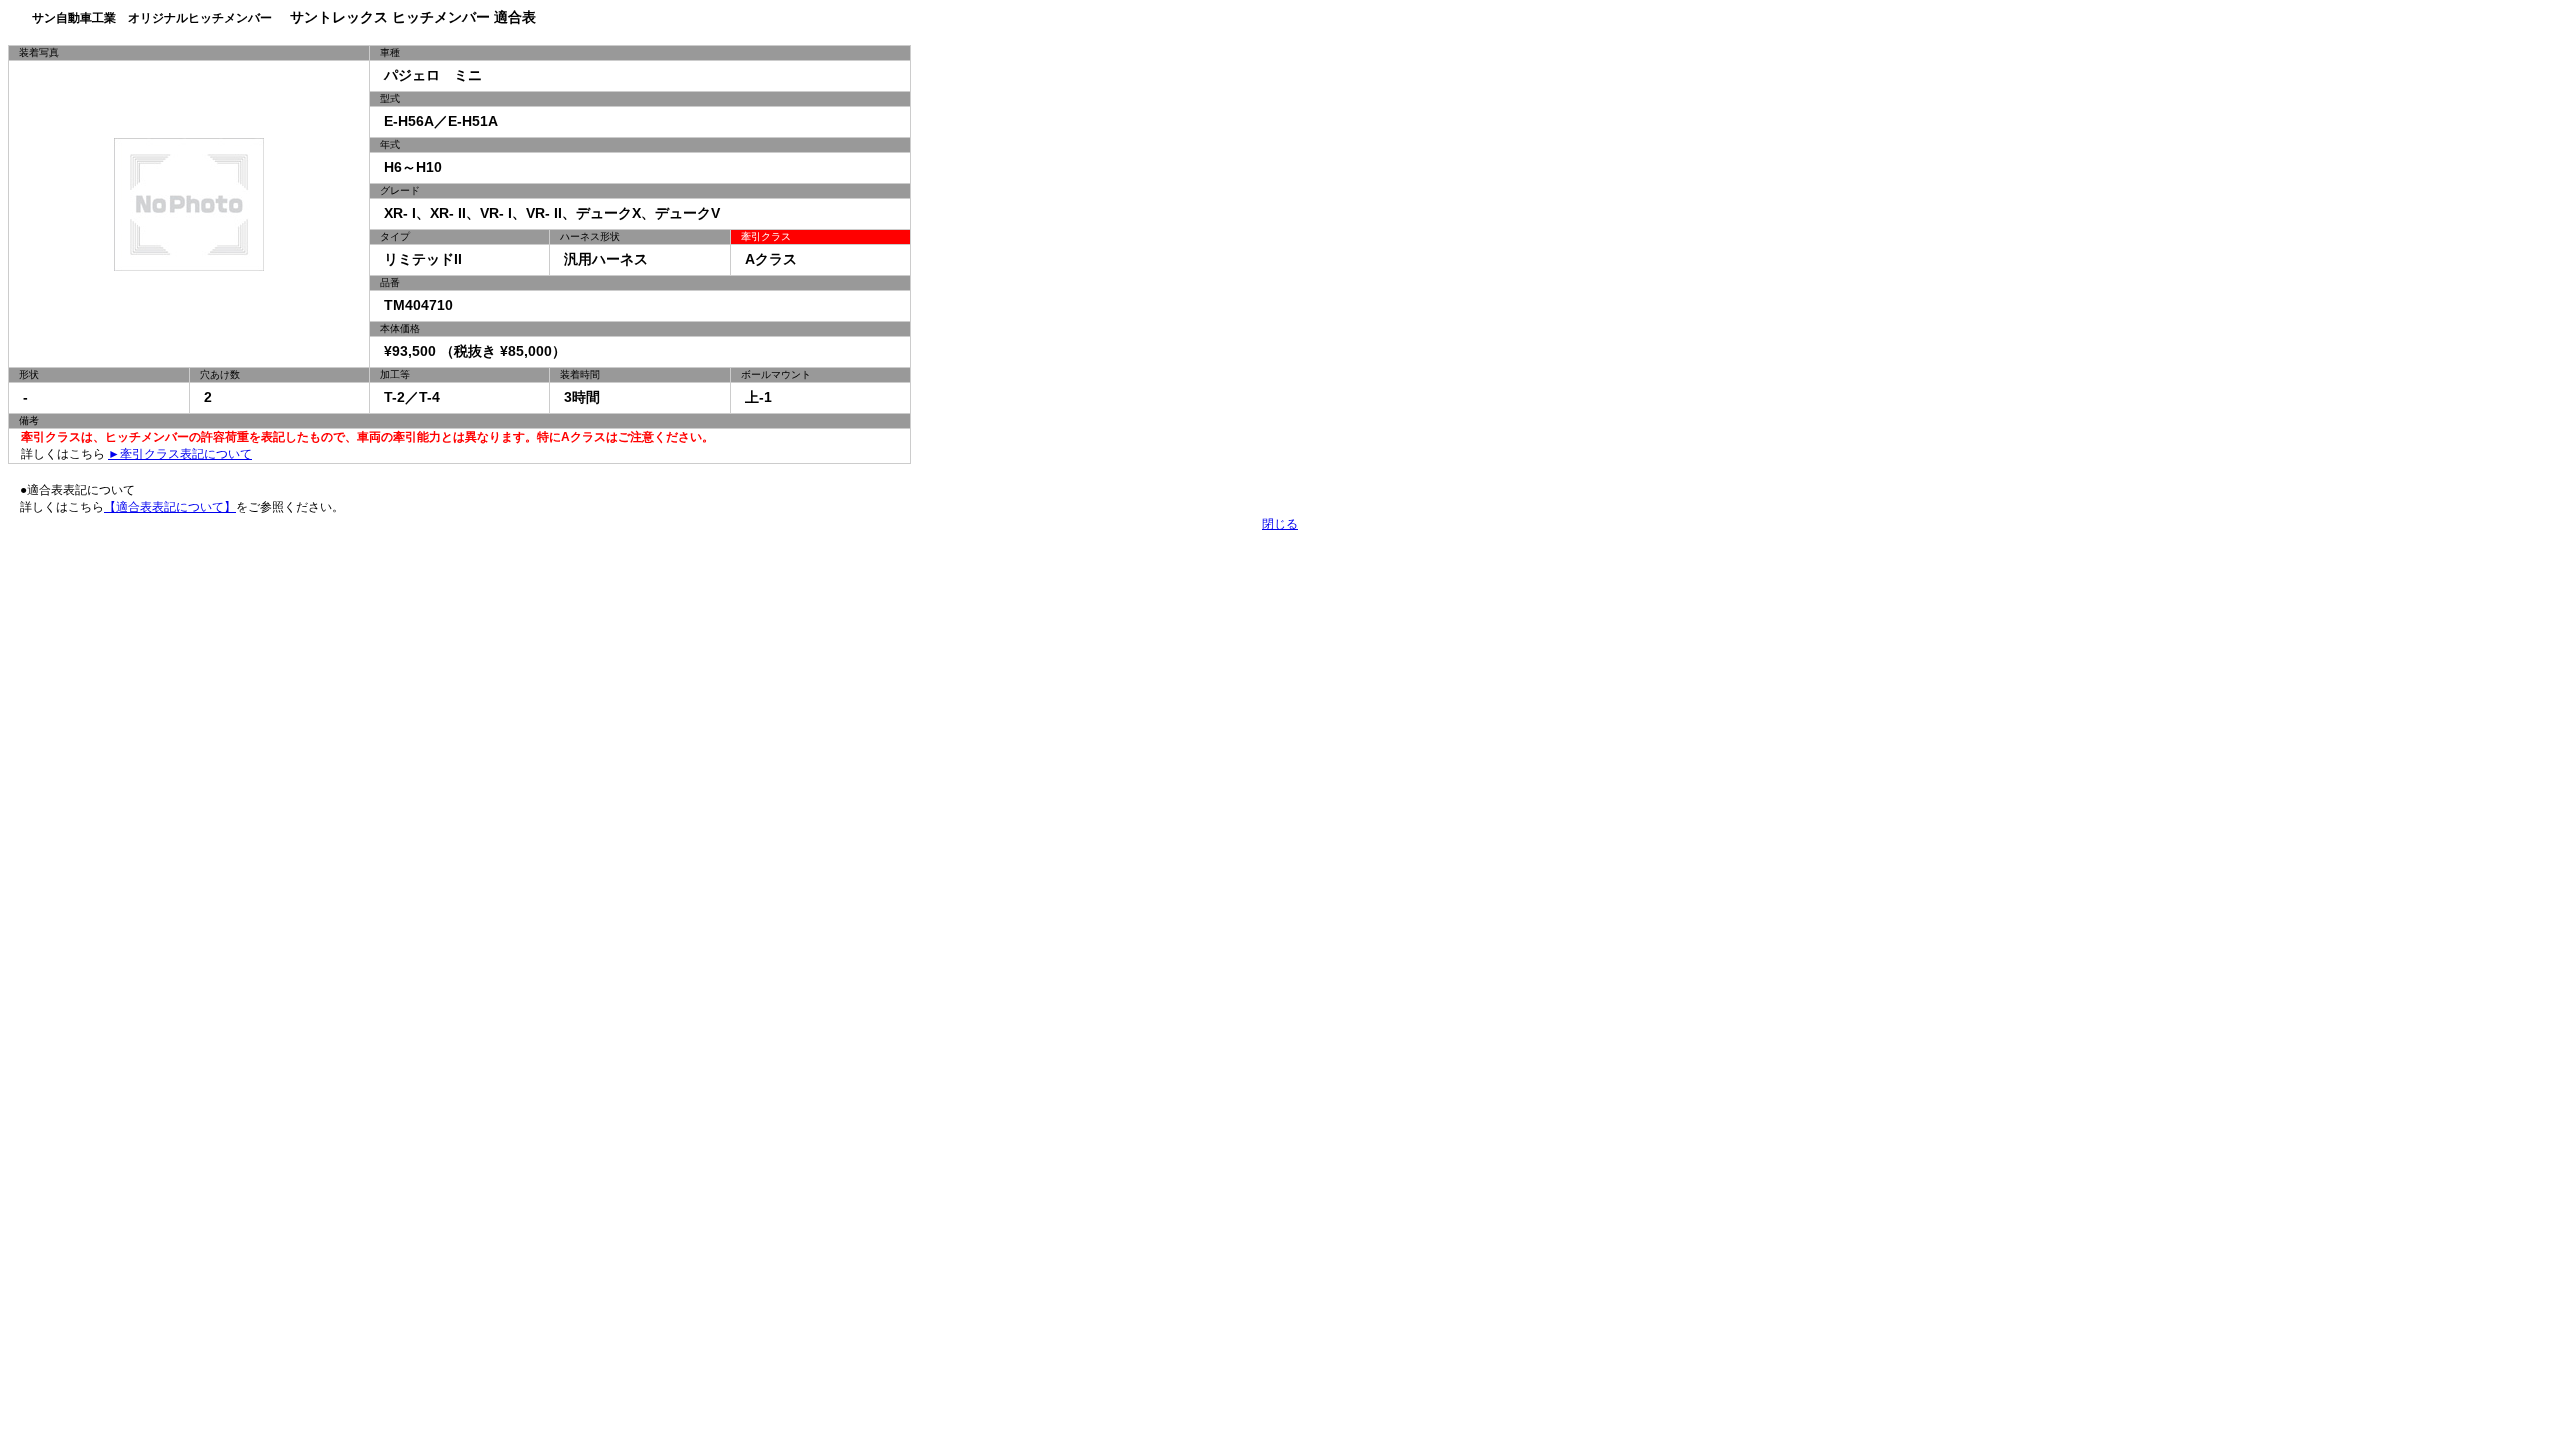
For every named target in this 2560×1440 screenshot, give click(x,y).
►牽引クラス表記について (180, 454)
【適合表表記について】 (170, 507)
